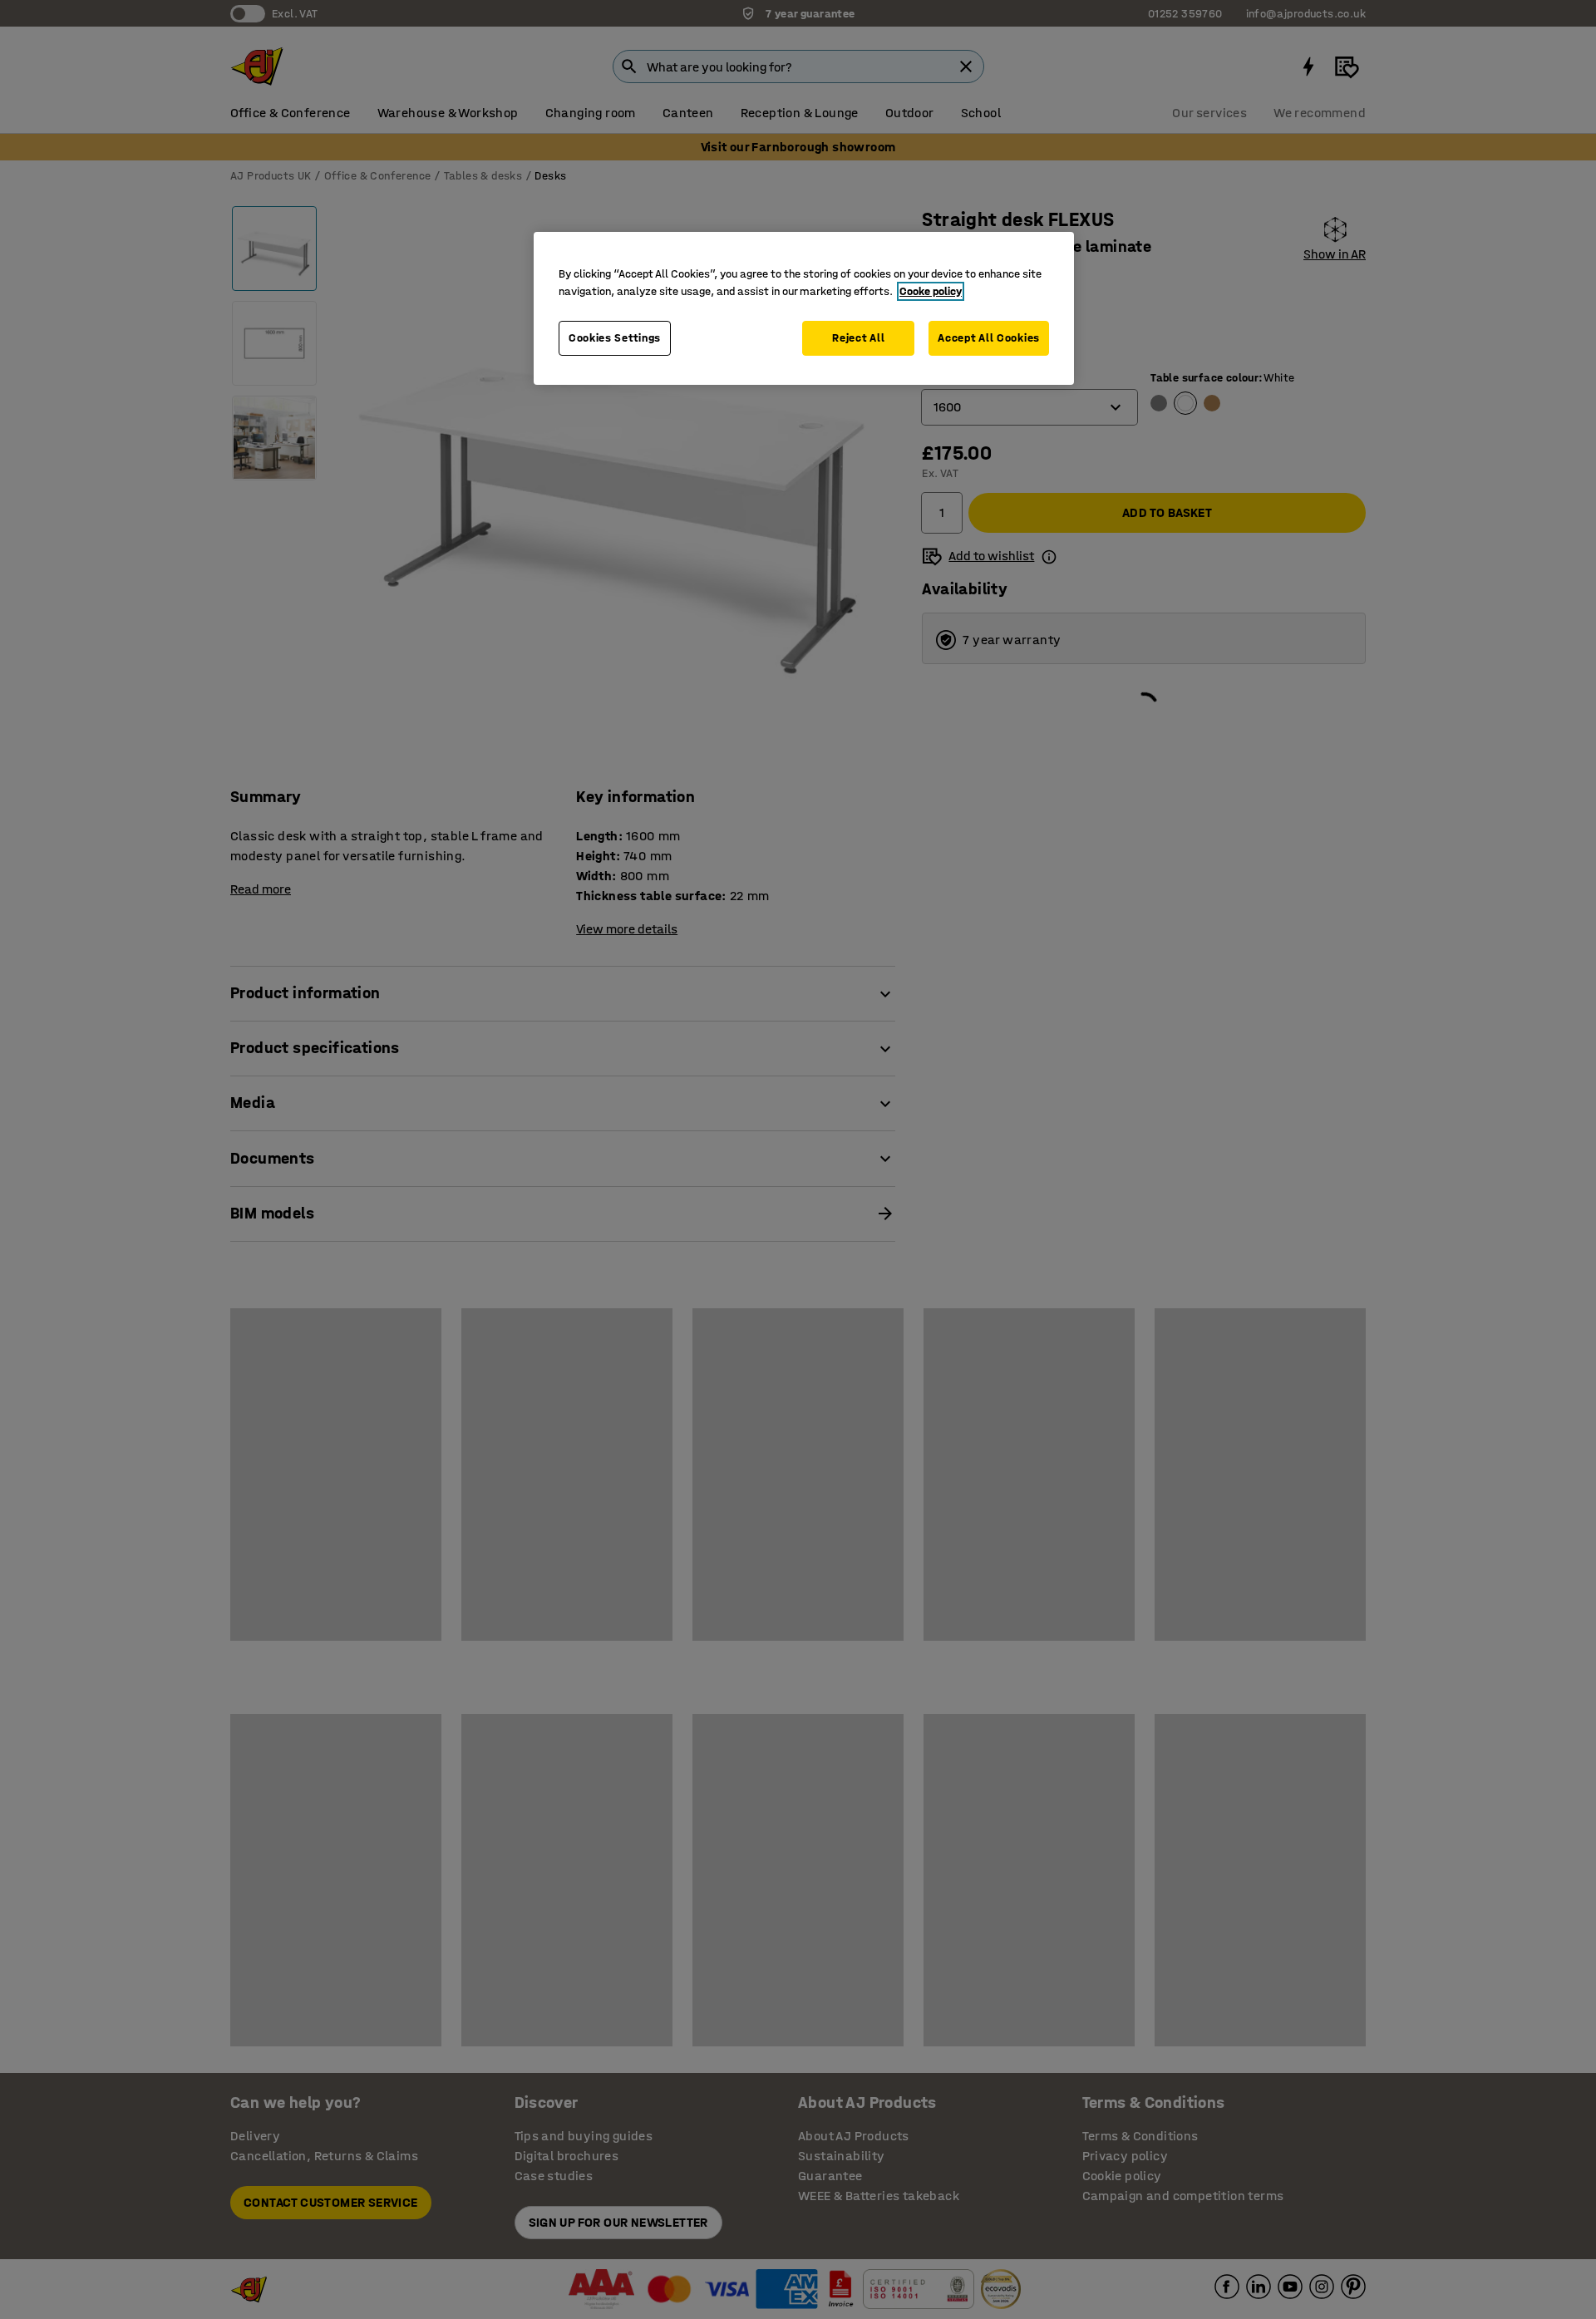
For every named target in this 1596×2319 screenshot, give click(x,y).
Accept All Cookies (989, 338)
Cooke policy (931, 291)
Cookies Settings (615, 338)
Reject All (858, 338)
